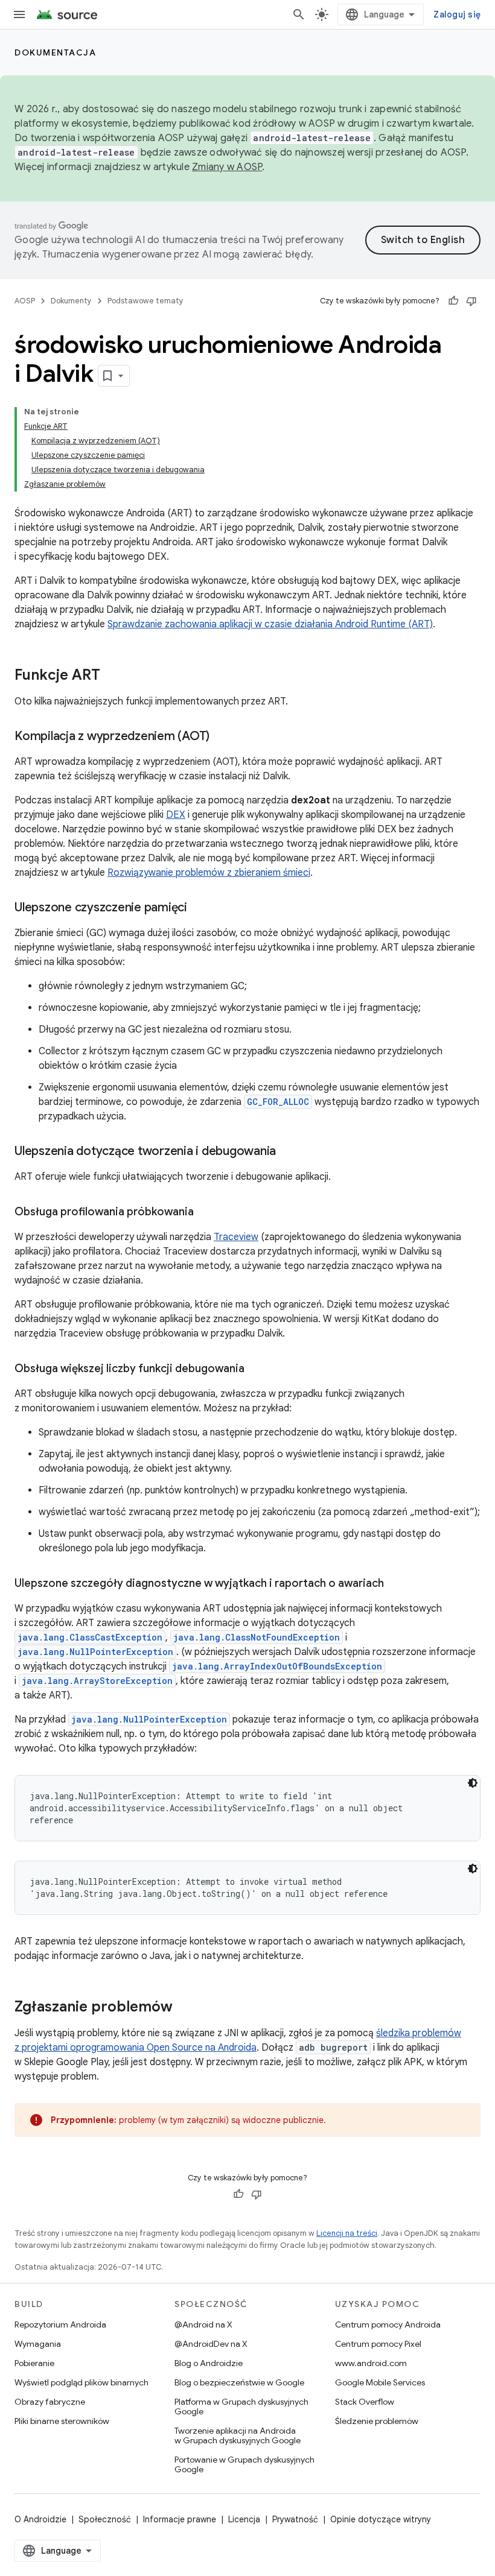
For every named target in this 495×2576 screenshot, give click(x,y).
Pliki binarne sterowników (62, 2421)
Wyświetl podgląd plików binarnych (81, 2382)
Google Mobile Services (380, 2382)
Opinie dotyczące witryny (381, 2519)
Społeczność (105, 2519)
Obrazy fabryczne (50, 2402)
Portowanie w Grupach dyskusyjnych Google (244, 2464)
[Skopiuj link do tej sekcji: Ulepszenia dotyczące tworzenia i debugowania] (288, 1152)
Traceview (236, 1237)
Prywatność (295, 2519)
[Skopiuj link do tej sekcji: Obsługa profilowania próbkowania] (206, 1213)
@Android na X (203, 2324)
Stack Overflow (365, 2402)
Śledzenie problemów (377, 2421)
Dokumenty (71, 301)
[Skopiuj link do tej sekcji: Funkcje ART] (112, 676)
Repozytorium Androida (60, 2324)
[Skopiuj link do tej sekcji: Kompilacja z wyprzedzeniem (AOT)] (222, 737)
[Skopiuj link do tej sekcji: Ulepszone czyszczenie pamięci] (199, 908)
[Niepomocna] (471, 301)
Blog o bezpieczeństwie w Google (239, 2382)
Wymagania (38, 2344)
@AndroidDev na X (211, 2344)
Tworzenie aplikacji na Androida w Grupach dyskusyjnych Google (238, 2435)
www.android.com (371, 2363)
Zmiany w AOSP (227, 167)
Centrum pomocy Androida (388, 2324)
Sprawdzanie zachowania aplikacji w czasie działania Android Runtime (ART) (270, 624)
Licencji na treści (347, 2233)
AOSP (25, 301)
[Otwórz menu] (19, 14)
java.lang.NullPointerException (95, 1652)
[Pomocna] (453, 301)
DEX (176, 815)
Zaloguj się (457, 14)
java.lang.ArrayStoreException (97, 1681)
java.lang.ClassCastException (90, 1637)
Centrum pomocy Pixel (378, 2344)
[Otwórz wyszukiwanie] (299, 14)
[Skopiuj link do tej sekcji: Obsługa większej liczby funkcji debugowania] (257, 1370)
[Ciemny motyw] (473, 1783)
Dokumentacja (55, 52)
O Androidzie (40, 2519)
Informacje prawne (180, 2519)
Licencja (244, 2519)
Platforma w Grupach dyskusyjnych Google (241, 2407)
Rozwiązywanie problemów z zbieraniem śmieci (209, 873)
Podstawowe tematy (145, 301)
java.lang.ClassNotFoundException (257, 1637)
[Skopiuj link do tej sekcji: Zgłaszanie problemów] (185, 2008)
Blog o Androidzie (209, 2363)
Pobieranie (34, 2363)
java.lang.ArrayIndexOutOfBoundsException (277, 1666)
